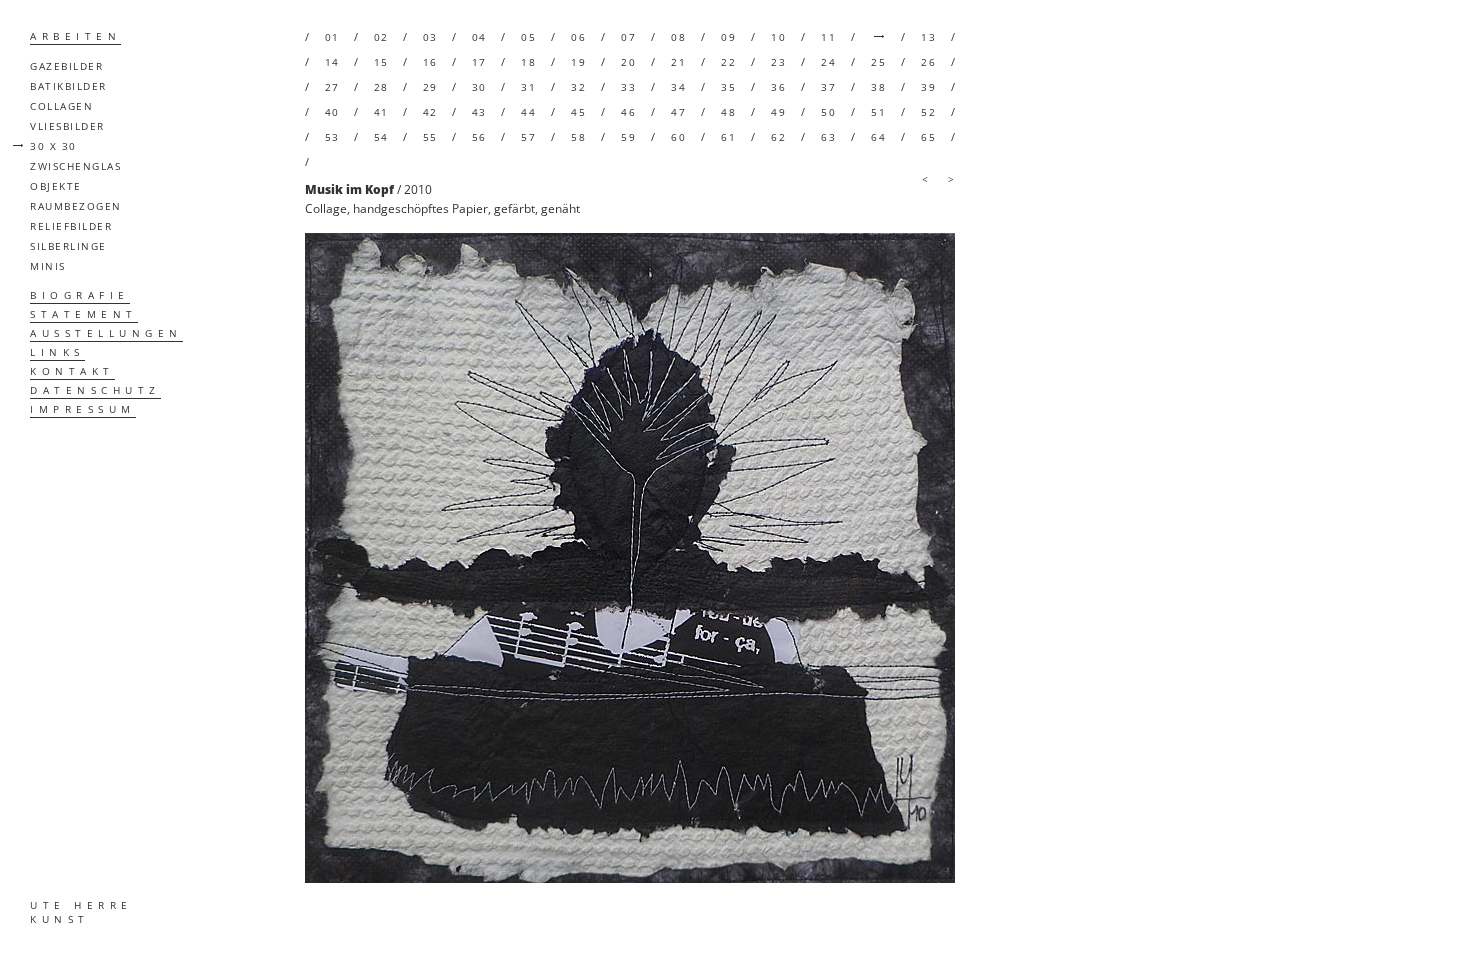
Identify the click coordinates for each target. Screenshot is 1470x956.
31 (528, 87)
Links (57, 352)
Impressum (83, 409)
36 (778, 87)
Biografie (80, 295)
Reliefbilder (71, 226)
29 (430, 87)
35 (728, 87)
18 (528, 62)
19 (578, 62)
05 (528, 37)
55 (430, 137)
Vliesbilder (67, 126)
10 (778, 37)
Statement (84, 314)
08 (678, 37)
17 (479, 62)
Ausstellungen (106, 333)
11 (828, 37)
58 (578, 137)
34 (678, 87)
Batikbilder (68, 86)
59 (628, 137)
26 (928, 62)
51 (878, 112)
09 (728, 37)
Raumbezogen (76, 206)
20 (628, 62)
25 (878, 62)
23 (778, 62)
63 (828, 137)
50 (828, 112)
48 (728, 112)
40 (332, 112)
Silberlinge (68, 246)
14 (332, 62)
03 (430, 37)
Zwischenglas (75, 166)
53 (332, 137)
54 (381, 137)
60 (678, 137)
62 (778, 137)
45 (578, 112)
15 (381, 62)
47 (678, 112)
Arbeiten (75, 36)
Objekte (56, 186)
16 (430, 62)
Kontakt (72, 371)
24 (828, 62)
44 (528, 112)
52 (928, 112)
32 (578, 87)
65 (928, 137)
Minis (48, 266)
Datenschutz (95, 390)
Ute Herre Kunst (81, 912)
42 (430, 112)
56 (479, 137)
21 (678, 62)
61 (728, 137)
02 (381, 37)
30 (479, 87)
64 (878, 137)
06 (578, 37)
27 (332, 87)
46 (628, 112)
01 (332, 37)
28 (381, 87)
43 (479, 112)
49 (778, 112)
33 (628, 87)
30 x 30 (53, 146)
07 (628, 37)
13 (928, 37)
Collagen (61, 106)
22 (728, 62)
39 (928, 87)
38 (878, 87)
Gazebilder (66, 66)
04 (479, 37)
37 (828, 87)
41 (381, 112)
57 (528, 137)
